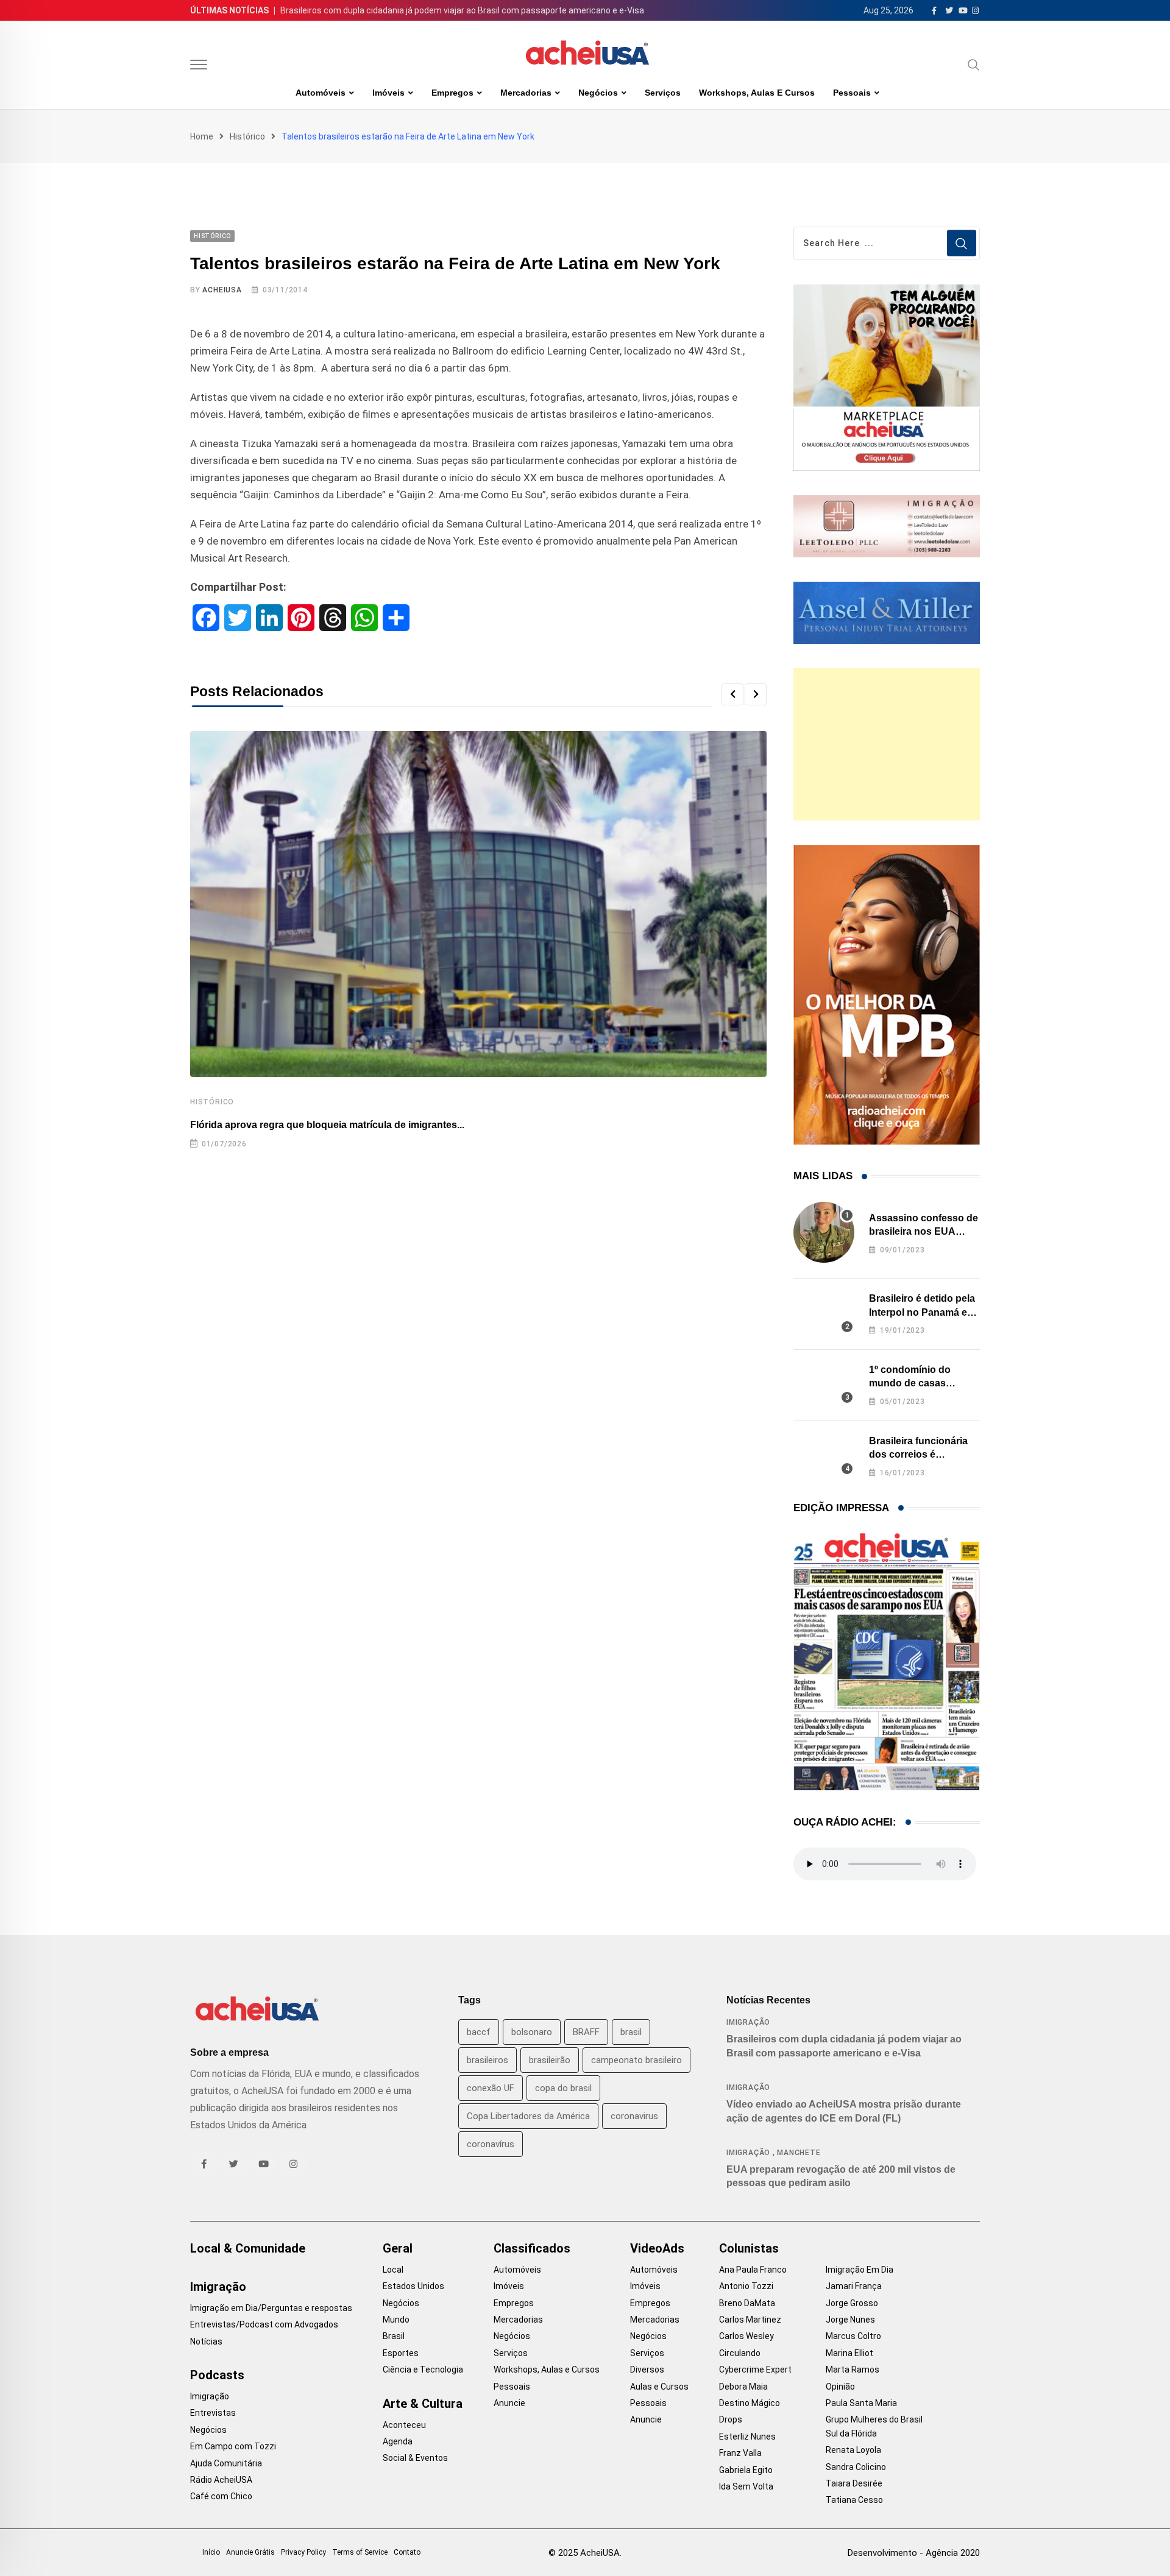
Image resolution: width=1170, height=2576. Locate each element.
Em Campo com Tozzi (233, 2446)
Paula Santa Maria (861, 2403)
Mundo (396, 2320)
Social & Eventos (415, 2458)
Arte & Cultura (423, 2404)
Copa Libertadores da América (528, 2116)
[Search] (974, 65)
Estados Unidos (413, 2286)
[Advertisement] (887, 744)
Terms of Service (360, 2552)
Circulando (740, 2353)
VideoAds (657, 2248)
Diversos (647, 2370)
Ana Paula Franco (753, 2270)
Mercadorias (526, 93)
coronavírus (491, 2144)
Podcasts (217, 2375)
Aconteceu (404, 2425)
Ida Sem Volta (746, 2486)
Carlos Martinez (750, 2320)
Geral (398, 2248)
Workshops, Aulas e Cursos (757, 93)
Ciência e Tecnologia (423, 2370)
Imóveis (388, 93)
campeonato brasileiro (636, 2060)
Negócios (598, 93)
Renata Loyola (853, 2450)
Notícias (206, 2341)
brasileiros (487, 2060)
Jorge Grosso (852, 2303)
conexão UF (491, 2088)
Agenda (398, 2441)
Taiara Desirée (854, 2483)
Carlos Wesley (746, 2336)
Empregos (452, 93)
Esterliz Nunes (747, 2437)
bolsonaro (532, 2032)
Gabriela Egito (746, 2470)
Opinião (840, 2387)
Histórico (247, 136)
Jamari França (854, 2286)
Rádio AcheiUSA (221, 2480)
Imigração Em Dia (860, 2270)
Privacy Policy (303, 2552)
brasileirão (550, 2060)
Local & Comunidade (248, 2248)
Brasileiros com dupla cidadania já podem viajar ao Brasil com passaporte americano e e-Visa (462, 10)
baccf (479, 2032)
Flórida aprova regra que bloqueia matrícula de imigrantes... (327, 1125)
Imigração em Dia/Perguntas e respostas (271, 2308)
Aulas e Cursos (659, 2387)
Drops (731, 2419)
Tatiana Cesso (854, 2500)
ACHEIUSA (222, 290)
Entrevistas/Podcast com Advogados (264, 2324)
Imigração (748, 2022)
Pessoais (852, 93)
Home (202, 136)
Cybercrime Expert (755, 2370)
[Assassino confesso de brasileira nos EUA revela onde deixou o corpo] (824, 1232)
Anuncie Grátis (250, 2552)
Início (211, 2552)
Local (393, 2270)
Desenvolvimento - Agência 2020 (914, 2553)
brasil (631, 2032)
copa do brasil (563, 2088)
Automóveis (321, 93)
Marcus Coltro (853, 2336)
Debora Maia (743, 2387)
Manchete (799, 2153)
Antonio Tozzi (746, 2286)
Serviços (663, 93)
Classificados (532, 2248)
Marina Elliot (849, 2353)
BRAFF (586, 2032)
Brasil (394, 2336)
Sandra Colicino (856, 2467)
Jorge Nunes (850, 2320)
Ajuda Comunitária (226, 2463)
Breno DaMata (747, 2303)
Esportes (401, 2353)
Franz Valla (740, 2453)
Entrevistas (213, 2413)
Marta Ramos (853, 2370)
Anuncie (509, 2403)
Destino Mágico (750, 2403)
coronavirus (634, 2116)
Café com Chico (221, 2496)
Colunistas (749, 2248)
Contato (407, 2552)
